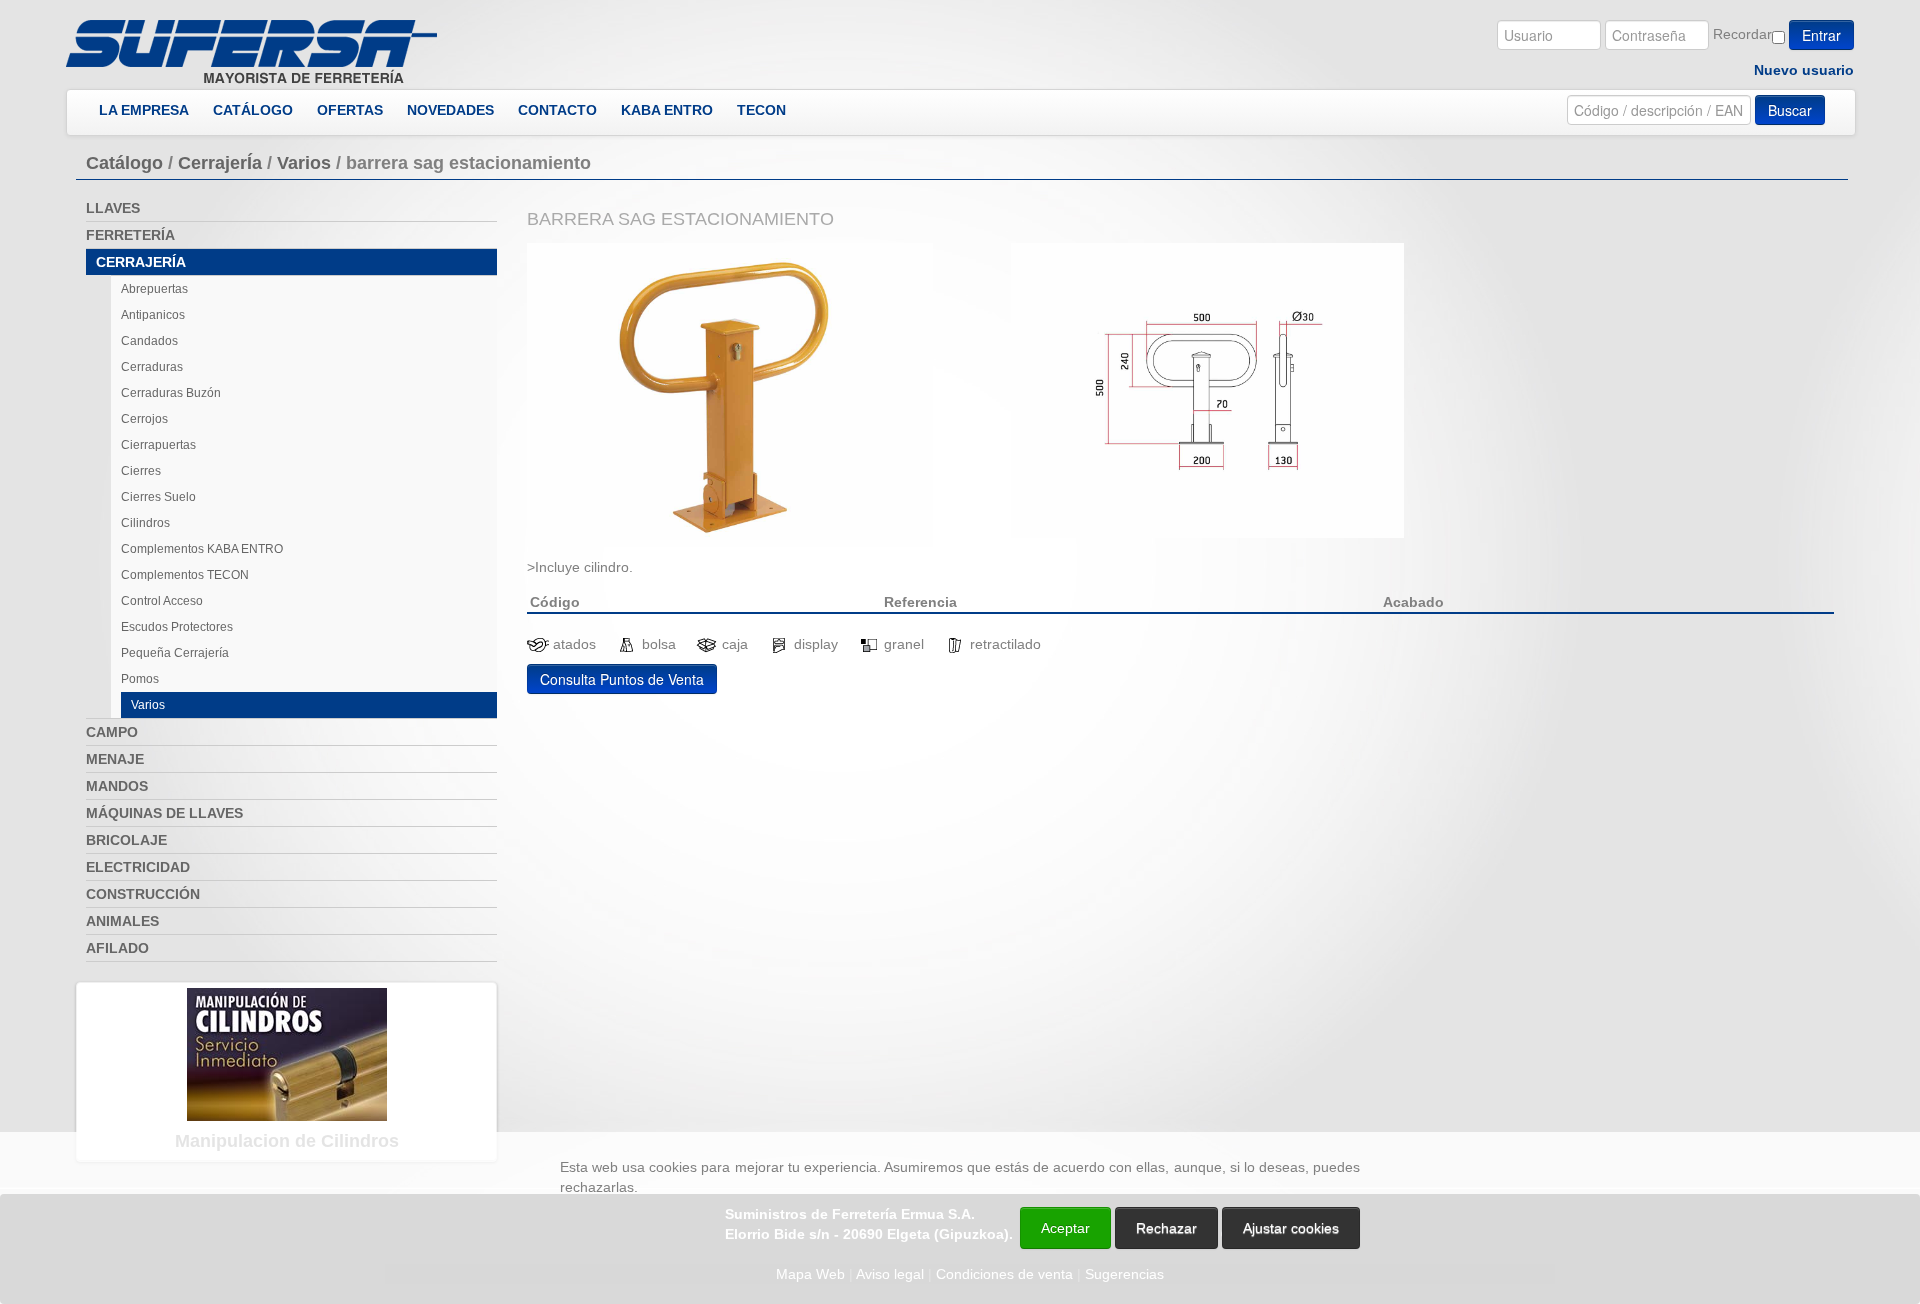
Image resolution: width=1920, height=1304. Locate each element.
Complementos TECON (185, 575)
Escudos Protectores (177, 627)
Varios (304, 163)
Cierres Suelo (158, 497)
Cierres (141, 471)
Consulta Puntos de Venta (622, 679)
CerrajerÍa (220, 163)
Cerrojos (144, 419)
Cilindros (145, 523)
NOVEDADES (450, 110)
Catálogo (124, 163)
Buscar (1790, 110)
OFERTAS (350, 110)
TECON (761, 110)
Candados (149, 341)
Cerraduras (152, 367)
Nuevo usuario (1804, 70)
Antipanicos (153, 315)
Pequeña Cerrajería (175, 653)
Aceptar (1065, 1228)
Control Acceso (162, 601)
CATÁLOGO (253, 110)
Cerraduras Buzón (171, 393)
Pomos (140, 679)
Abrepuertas (154, 289)
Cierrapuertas (158, 445)
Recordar (1742, 34)
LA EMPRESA (144, 110)
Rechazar (1166, 1228)
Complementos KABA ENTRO (202, 549)
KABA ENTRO (667, 110)
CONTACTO (557, 110)
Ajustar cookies (1682, 1114)
